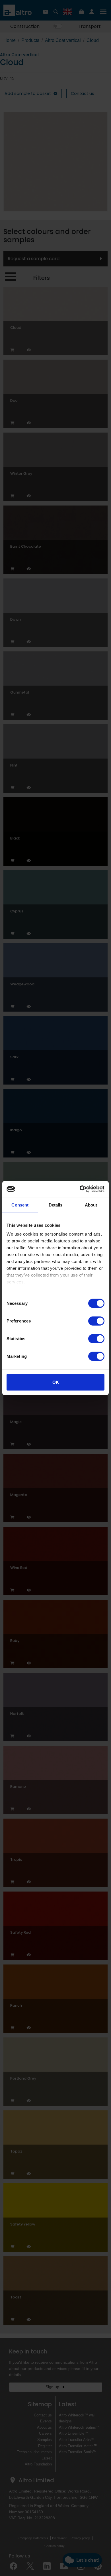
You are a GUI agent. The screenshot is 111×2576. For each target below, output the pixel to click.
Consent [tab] (20, 1205)
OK (56, 1382)
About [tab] (91, 1205)
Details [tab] (56, 1205)
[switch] (96, 1321)
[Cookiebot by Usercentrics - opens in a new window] (80, 1189)
